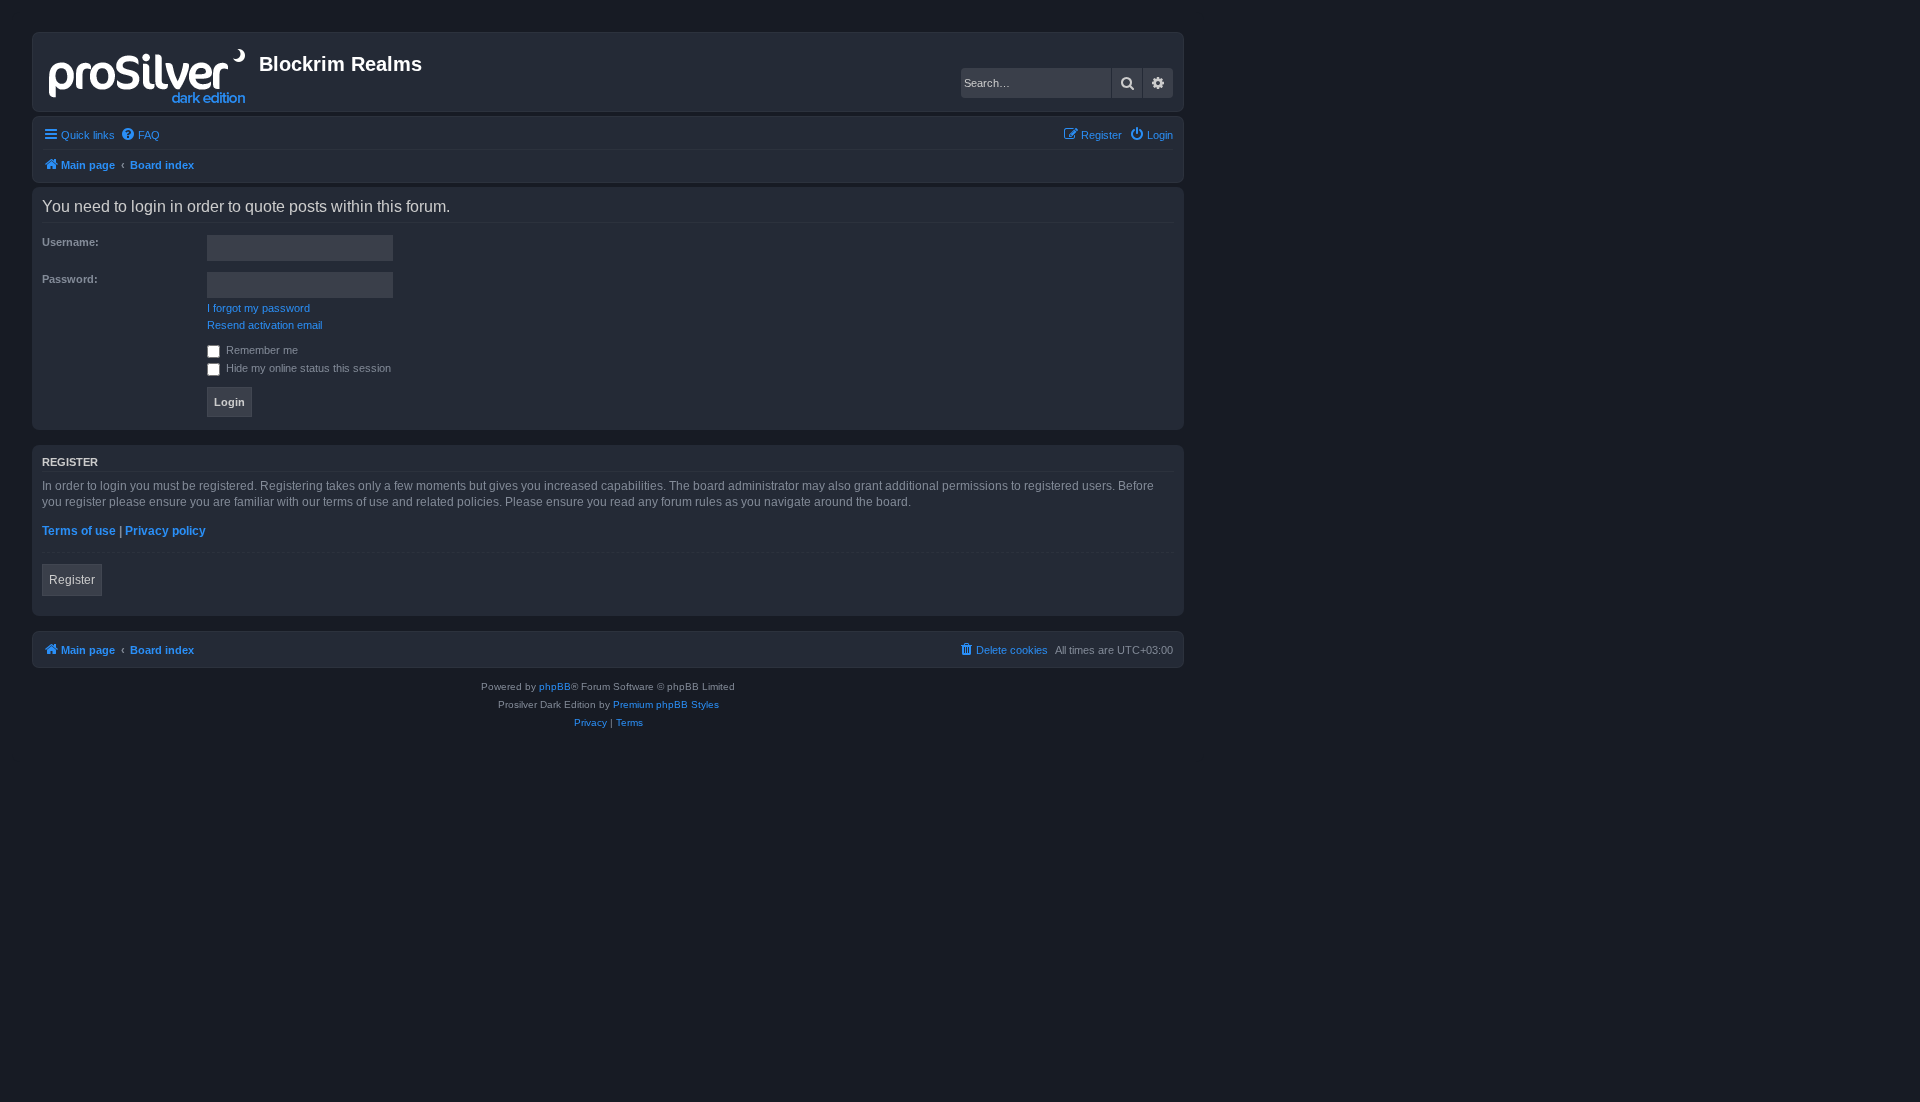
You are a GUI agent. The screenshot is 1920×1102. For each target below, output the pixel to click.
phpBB (555, 686)
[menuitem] (140, 135)
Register (72, 580)
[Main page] (148, 72)
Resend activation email (264, 325)
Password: (70, 279)
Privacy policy (165, 531)
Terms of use (79, 531)
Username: (70, 242)
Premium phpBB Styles (666, 704)
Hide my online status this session (307, 368)
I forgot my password (258, 308)
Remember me (260, 350)
